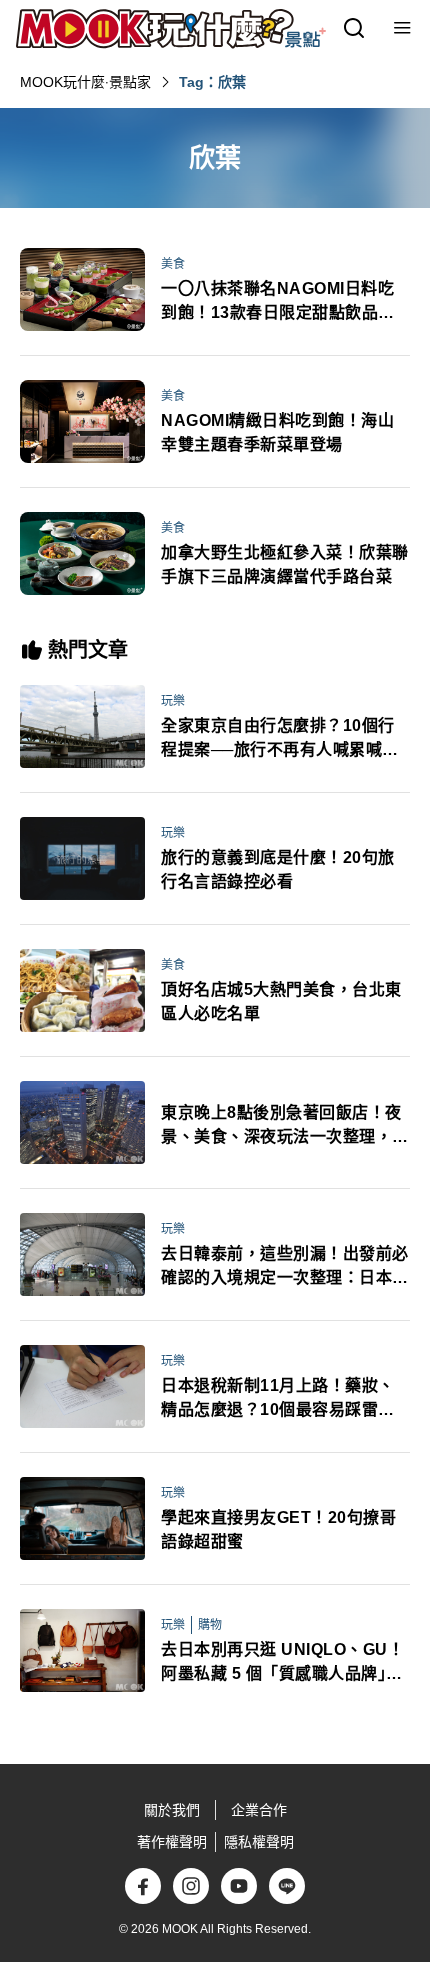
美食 (173, 264)
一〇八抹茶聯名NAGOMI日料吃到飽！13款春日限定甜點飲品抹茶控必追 (278, 302)
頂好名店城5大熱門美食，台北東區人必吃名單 (281, 1001)
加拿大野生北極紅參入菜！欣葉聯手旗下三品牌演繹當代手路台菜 (285, 564)
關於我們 (172, 1810)
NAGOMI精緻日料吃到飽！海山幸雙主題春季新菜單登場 (277, 432)
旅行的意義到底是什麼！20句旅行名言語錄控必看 (278, 869)
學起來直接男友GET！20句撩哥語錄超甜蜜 (278, 1529)
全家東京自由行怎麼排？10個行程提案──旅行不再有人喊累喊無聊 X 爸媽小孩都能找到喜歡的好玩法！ (280, 739)
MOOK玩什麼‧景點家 (85, 82)
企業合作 (259, 1810)
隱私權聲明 (259, 1842)
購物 (210, 1625)
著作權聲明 (172, 1842)
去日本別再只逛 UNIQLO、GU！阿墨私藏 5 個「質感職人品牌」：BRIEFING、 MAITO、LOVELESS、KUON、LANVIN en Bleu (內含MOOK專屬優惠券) (283, 1663)
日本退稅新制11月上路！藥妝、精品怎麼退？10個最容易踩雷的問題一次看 (278, 1399)
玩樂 (173, 701)
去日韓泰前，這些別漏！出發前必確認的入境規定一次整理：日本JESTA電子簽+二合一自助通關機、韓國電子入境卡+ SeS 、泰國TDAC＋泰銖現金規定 (285, 1267)
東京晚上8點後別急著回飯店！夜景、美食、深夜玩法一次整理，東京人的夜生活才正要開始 (285, 1126)
